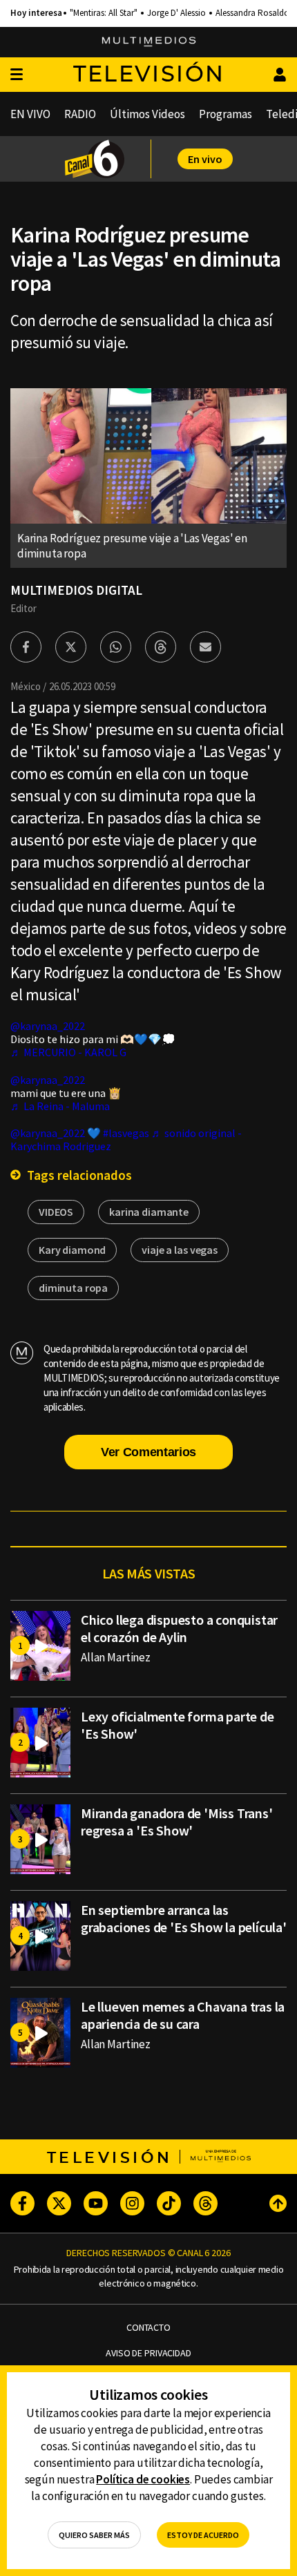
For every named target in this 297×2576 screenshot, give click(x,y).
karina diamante (149, 1212)
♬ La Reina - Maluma (60, 1106)
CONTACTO (148, 2328)
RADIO (80, 114)
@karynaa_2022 (48, 1026)
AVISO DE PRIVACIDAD (148, 2353)
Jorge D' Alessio (176, 13)
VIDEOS (56, 1212)
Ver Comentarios (148, 1452)
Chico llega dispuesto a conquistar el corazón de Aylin (179, 1628)
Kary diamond (72, 1250)
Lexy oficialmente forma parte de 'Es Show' (178, 1725)
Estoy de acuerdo (203, 2535)
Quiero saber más (94, 2535)
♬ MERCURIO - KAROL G (68, 1052)
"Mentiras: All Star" (104, 13)
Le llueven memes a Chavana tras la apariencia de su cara (183, 2015)
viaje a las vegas (180, 1250)
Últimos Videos (147, 114)
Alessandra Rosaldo (252, 13)
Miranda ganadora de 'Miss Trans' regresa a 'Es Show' (177, 1822)
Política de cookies (143, 2479)
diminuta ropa (73, 1288)
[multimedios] (149, 42)
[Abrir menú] (17, 75)
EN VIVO (30, 114)
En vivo (205, 159)
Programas (226, 114)
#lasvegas (126, 1133)
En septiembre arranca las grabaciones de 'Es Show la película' (184, 1918)
